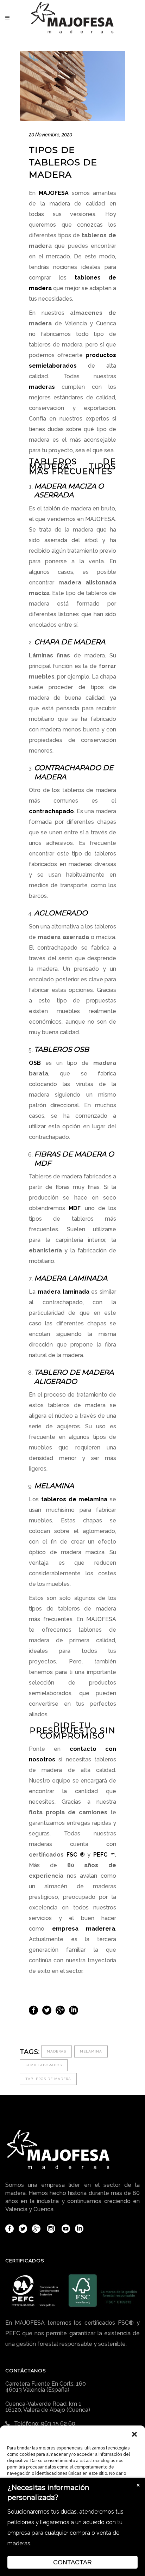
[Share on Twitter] (47, 2010)
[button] (134, 2434)
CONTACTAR (72, 2562)
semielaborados (44, 2065)
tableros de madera (48, 2079)
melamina (91, 2051)
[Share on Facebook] (33, 2010)
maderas (56, 2051)
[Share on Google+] (60, 2010)
